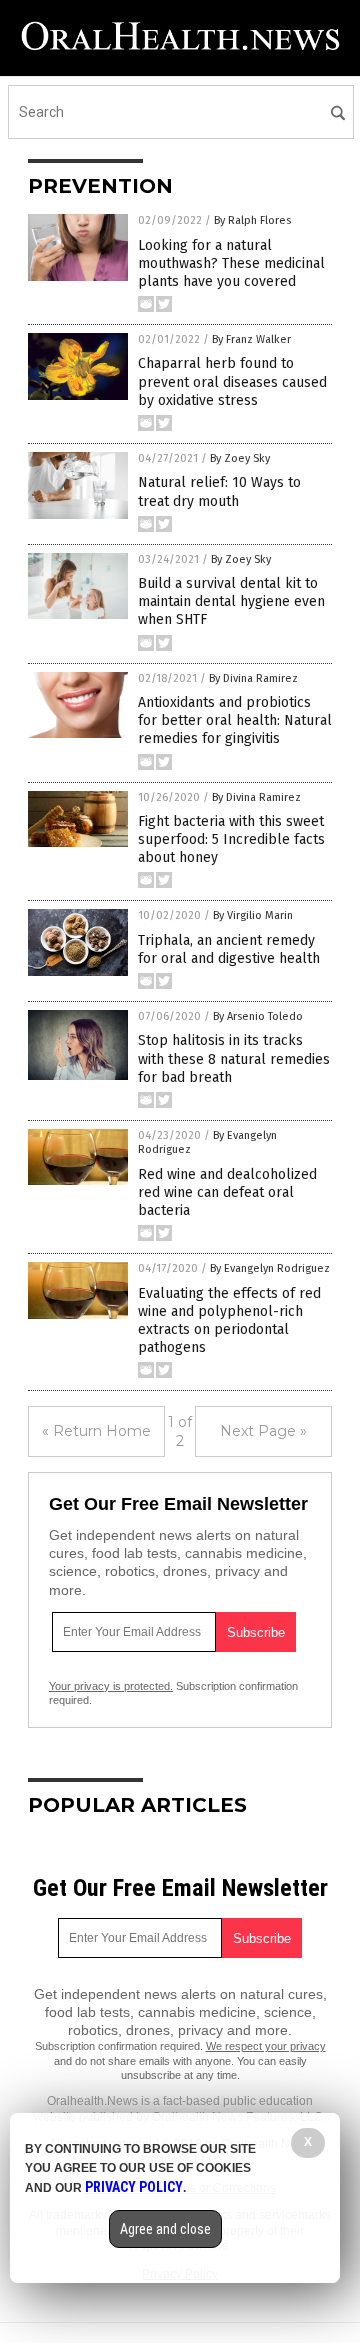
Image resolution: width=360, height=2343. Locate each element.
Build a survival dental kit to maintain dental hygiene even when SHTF (231, 601)
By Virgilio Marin (253, 915)
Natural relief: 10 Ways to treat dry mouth (219, 491)
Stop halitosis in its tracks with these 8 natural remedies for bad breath (234, 1058)
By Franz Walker (251, 339)
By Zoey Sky (240, 458)
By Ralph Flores (252, 220)
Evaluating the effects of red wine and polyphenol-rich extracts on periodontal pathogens (229, 1321)
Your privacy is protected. (111, 1686)
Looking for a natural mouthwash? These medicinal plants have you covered (231, 263)
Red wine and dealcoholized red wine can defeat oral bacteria (227, 1192)
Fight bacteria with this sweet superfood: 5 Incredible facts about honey (231, 839)
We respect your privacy (266, 2046)
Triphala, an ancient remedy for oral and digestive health (229, 949)
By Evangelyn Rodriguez (270, 1268)
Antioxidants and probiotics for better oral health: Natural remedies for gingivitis (235, 720)
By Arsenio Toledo (258, 1016)
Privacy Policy (134, 2187)
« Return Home (96, 1431)
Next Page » (263, 1431)
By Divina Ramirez (253, 678)
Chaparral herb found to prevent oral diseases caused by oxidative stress (232, 381)
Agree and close (165, 2229)
